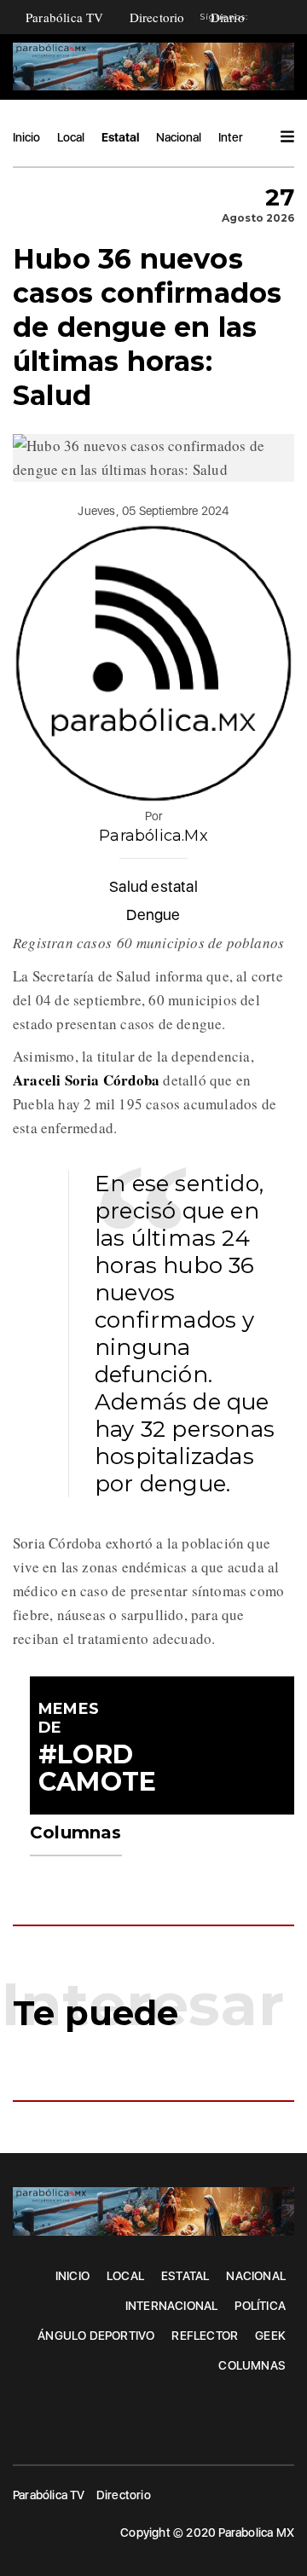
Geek (270, 2336)
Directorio (157, 17)
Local (71, 137)
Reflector (205, 2336)
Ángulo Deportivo (96, 2336)
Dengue (153, 915)
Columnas (252, 2365)
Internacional (172, 2306)
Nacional (179, 137)
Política (260, 2306)
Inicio (26, 137)
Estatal (120, 137)
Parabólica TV (65, 17)
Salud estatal (153, 886)
